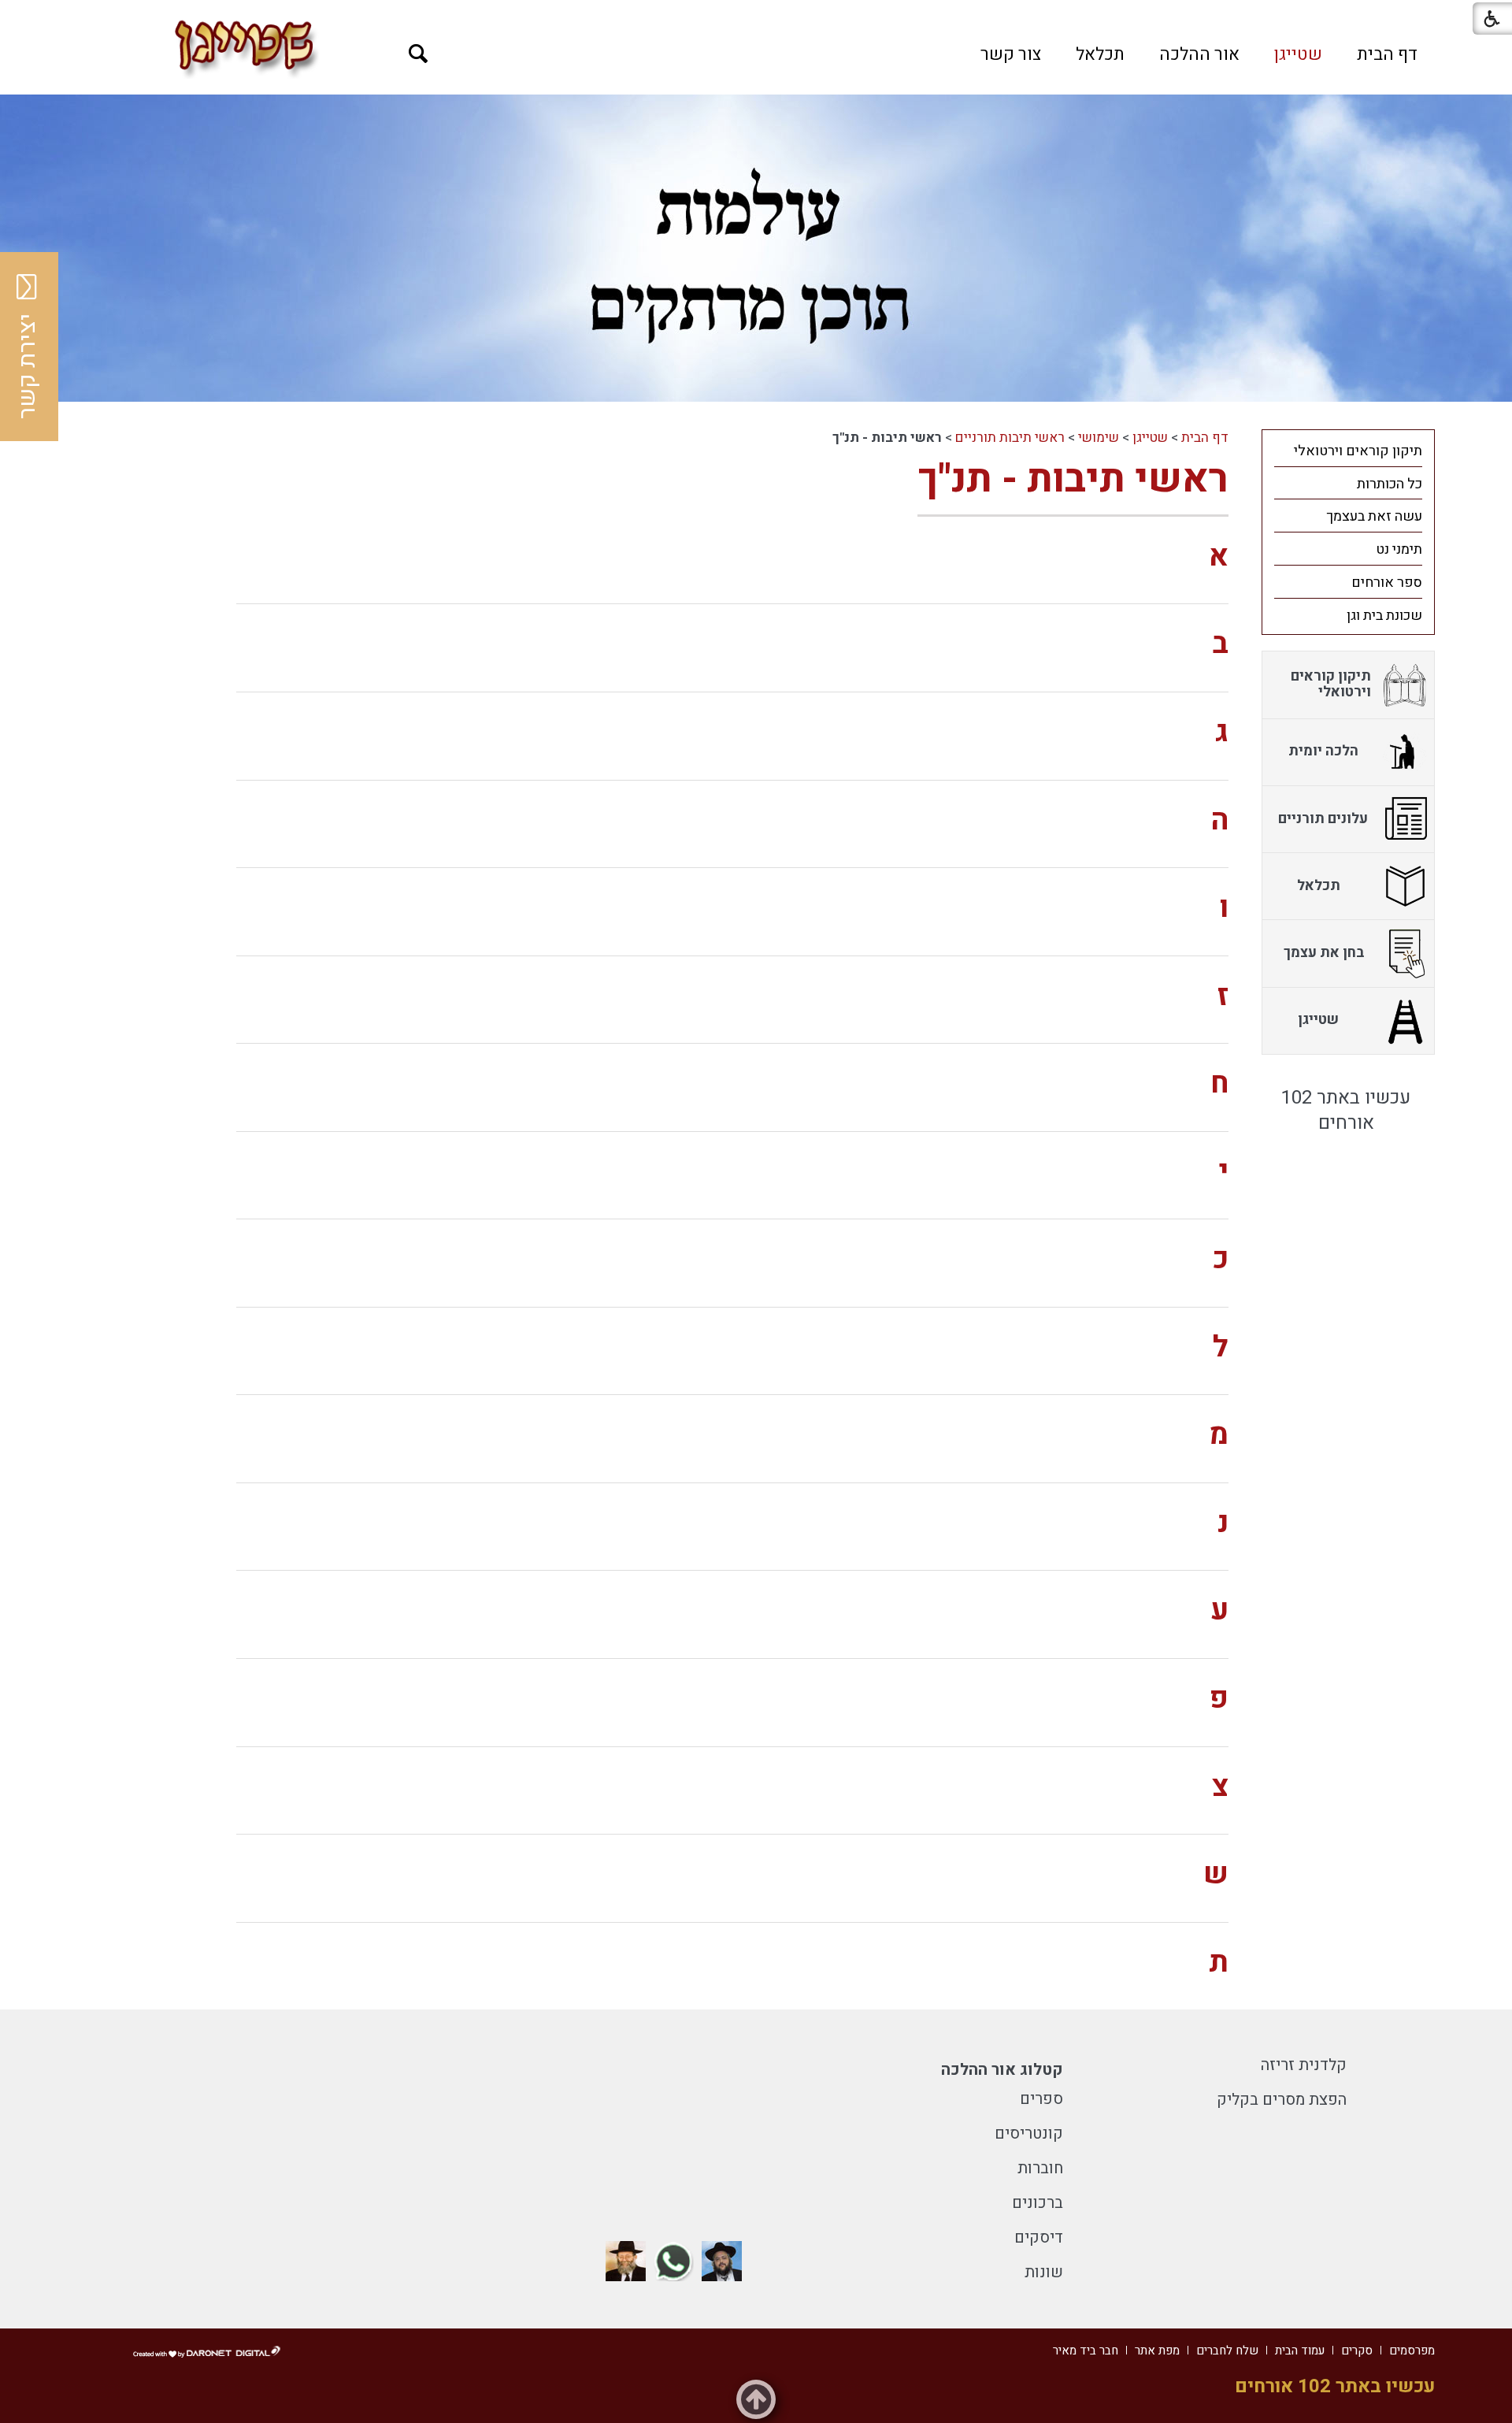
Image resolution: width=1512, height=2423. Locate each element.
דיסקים (1039, 2237)
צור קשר (1011, 54)
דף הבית (1387, 54)
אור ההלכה (1199, 54)
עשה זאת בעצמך (1374, 516)
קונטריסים (1029, 2134)
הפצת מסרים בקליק (1282, 2100)
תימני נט (1399, 549)
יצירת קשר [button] (28, 366)
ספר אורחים (1387, 583)
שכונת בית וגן (1384, 616)
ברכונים (1038, 2203)
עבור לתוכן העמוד (756, 16)
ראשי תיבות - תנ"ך (1073, 479)
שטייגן (1298, 54)
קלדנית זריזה (1304, 2065)
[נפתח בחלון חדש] (722, 2261)
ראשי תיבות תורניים (1010, 438)
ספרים (1041, 2099)
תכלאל (1100, 54)
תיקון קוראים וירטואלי (1358, 451)
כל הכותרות (1390, 484)
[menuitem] (1387, 54)
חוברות (1040, 2168)
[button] (419, 54)
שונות (1044, 2272)
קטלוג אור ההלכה (1002, 2070)
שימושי (1099, 438)
